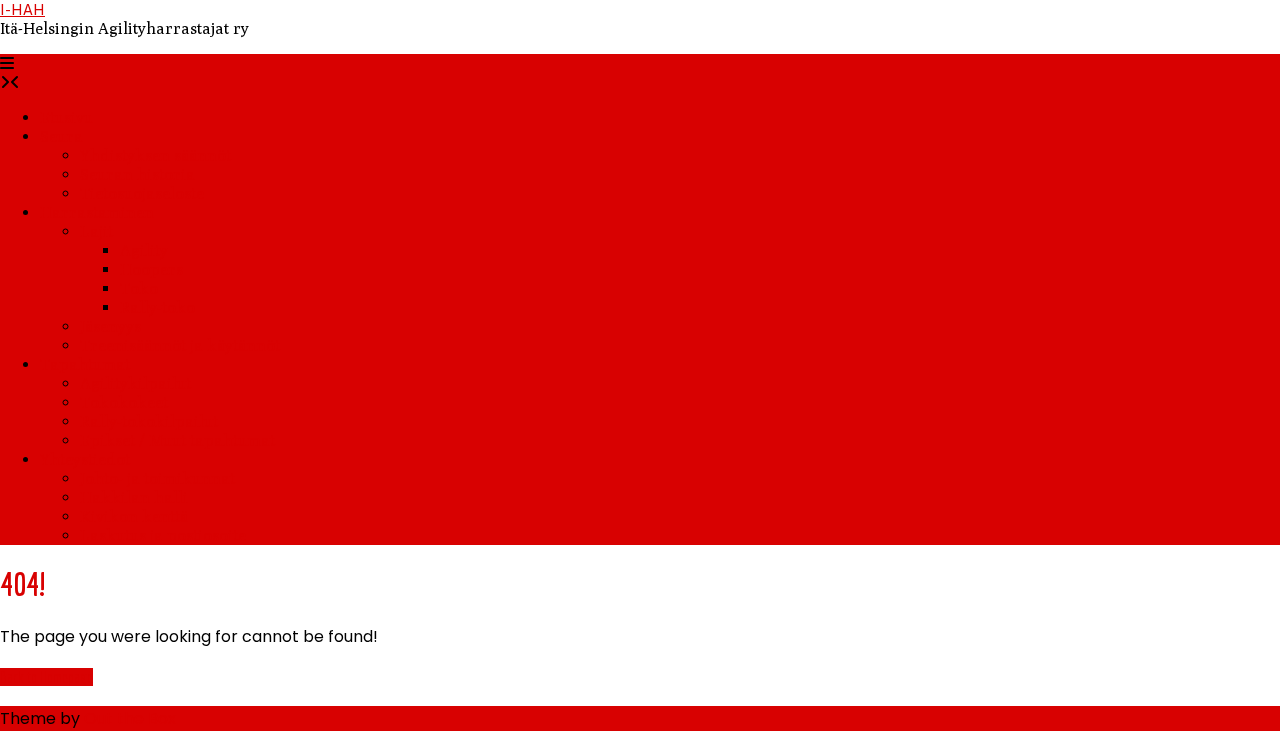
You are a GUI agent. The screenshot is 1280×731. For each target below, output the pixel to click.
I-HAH (22, 9)
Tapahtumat (85, 364)
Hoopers (151, 269)
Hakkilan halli (134, 497)
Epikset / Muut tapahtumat (177, 440)
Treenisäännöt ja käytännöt (180, 345)
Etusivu (66, 117)
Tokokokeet (124, 402)
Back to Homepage (46, 677)
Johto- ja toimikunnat (157, 478)
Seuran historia (137, 174)
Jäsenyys (110, 326)
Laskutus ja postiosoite (163, 535)
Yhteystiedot (85, 459)
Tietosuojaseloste (142, 193)
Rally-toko (157, 307)
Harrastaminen (97, 212)
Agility (144, 250)
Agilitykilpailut (135, 383)
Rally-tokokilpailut (149, 421)
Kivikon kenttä (134, 516)
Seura (61, 136)
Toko (139, 288)
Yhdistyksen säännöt (155, 155)
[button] (7, 63)
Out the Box (130, 718)
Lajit (96, 231)
